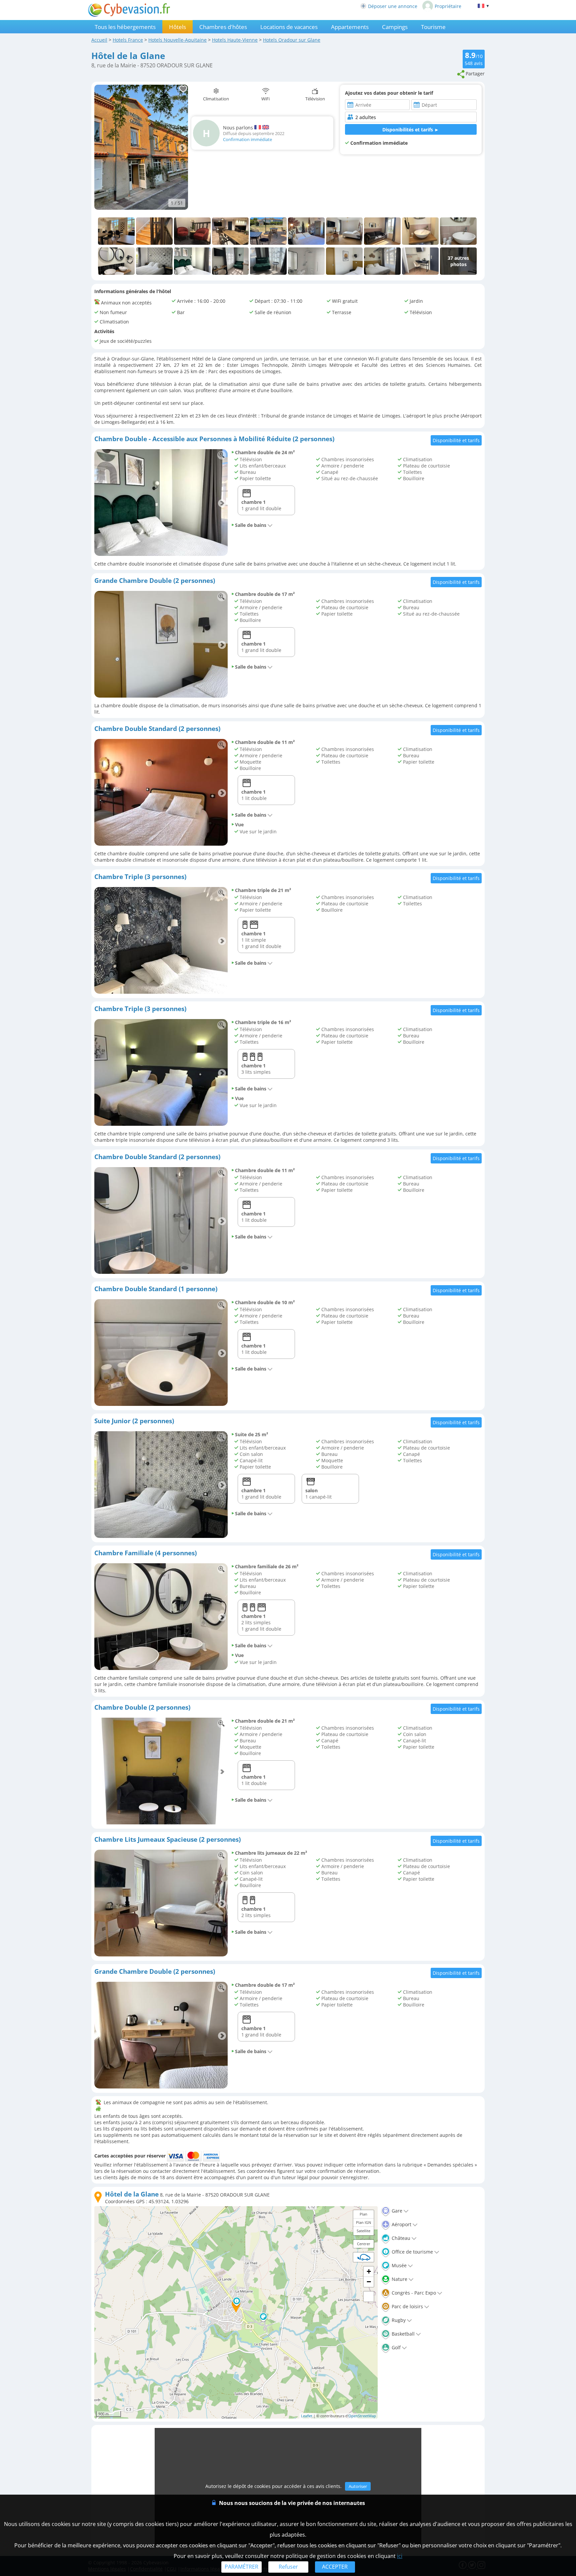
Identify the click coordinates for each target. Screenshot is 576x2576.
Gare (396, 2211)
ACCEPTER (335, 2567)
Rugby (398, 2320)
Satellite (363, 2231)
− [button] (369, 2282)
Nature (399, 2279)
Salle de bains (251, 525)
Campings (395, 27)
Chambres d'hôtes (223, 27)
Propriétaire (448, 6)
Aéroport (401, 2224)
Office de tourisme (412, 2252)
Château (400, 2238)
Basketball (402, 2334)
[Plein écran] (369, 2297)
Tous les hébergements (125, 27)
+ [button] (369, 2271)
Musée (398, 2265)
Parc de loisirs (407, 2306)
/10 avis (474, 58)
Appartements (350, 27)
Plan (363, 2214)
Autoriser (358, 2486)
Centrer (364, 2244)
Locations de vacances (289, 27)
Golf (395, 2347)
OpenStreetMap (362, 2416)
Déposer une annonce (393, 6)
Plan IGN (363, 2222)
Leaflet (307, 2416)
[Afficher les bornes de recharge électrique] (364, 2257)
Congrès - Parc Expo (413, 2293)
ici (400, 2556)
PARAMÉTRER (241, 2567)
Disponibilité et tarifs (456, 440)
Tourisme (433, 27)
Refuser (288, 2567)
